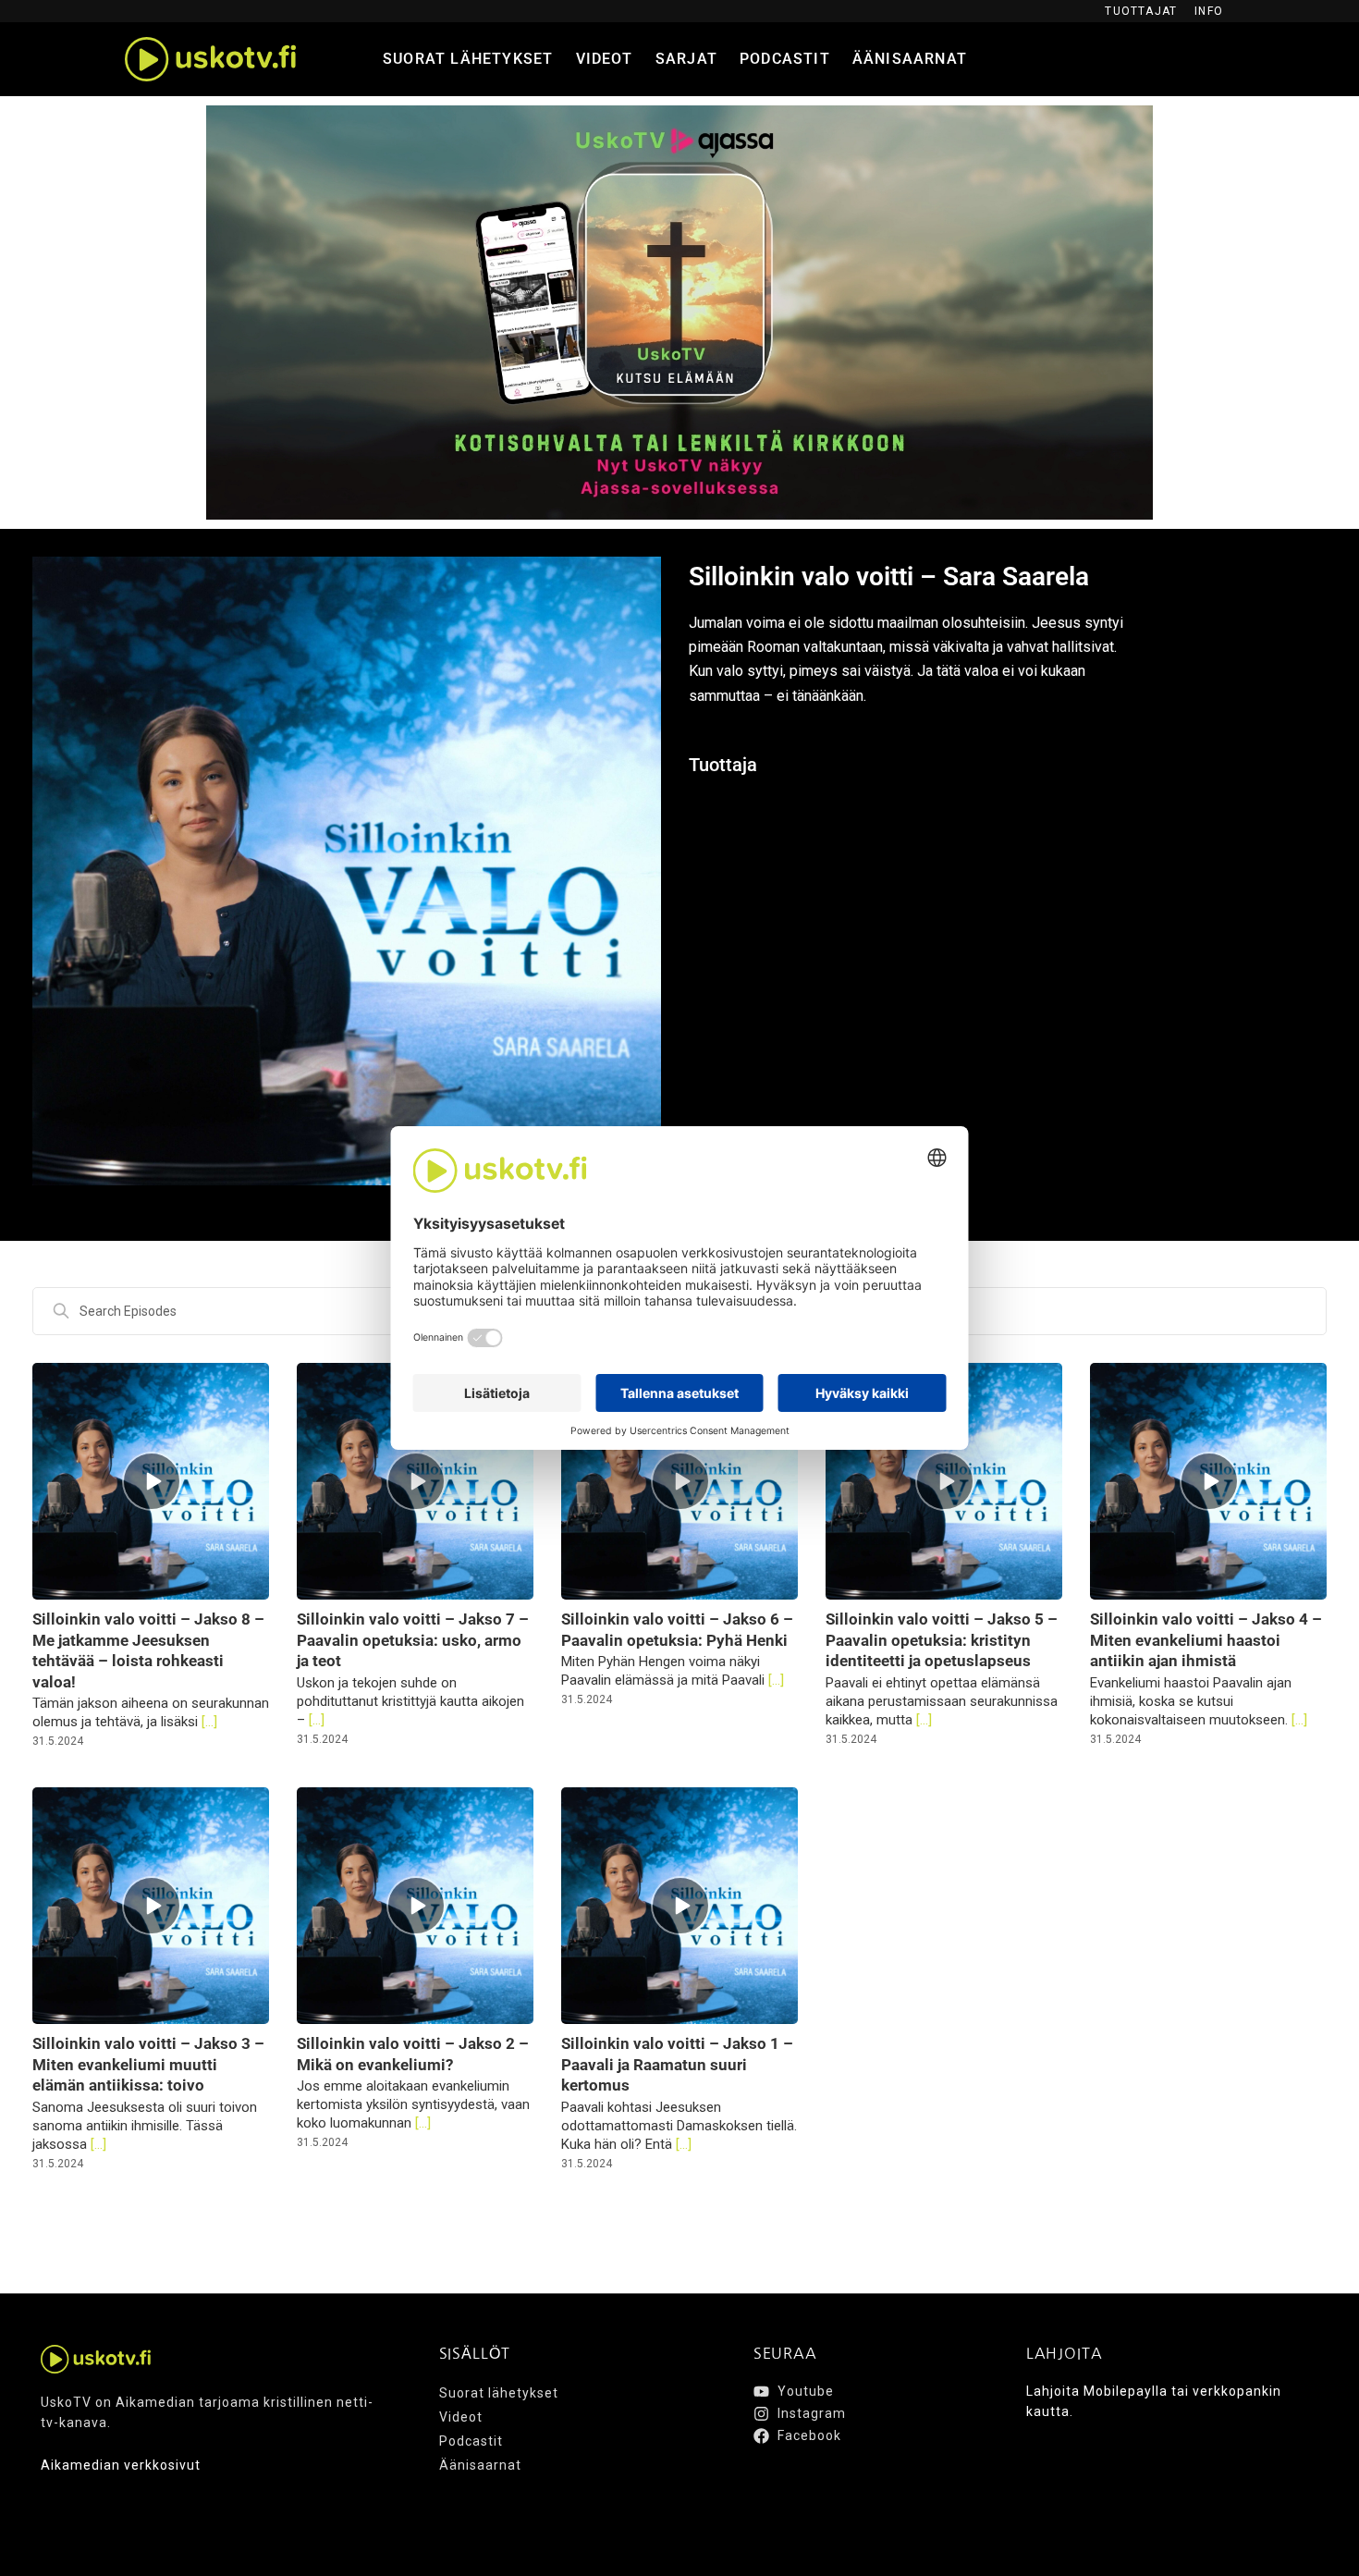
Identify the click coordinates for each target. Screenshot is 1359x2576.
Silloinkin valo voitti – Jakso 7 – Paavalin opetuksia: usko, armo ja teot (413, 1640)
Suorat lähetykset (468, 59)
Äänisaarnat (910, 59)
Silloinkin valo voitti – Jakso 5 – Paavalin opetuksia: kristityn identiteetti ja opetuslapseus (942, 1640)
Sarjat (686, 59)
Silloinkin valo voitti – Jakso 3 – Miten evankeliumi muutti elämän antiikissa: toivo (148, 2064)
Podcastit (785, 59)
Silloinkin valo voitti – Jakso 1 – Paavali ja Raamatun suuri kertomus (677, 2064)
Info (1209, 11)
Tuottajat (1141, 11)
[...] (208, 1722)
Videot (605, 59)
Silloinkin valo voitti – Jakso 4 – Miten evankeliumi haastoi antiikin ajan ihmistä (1206, 1640)
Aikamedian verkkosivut (121, 2465)
